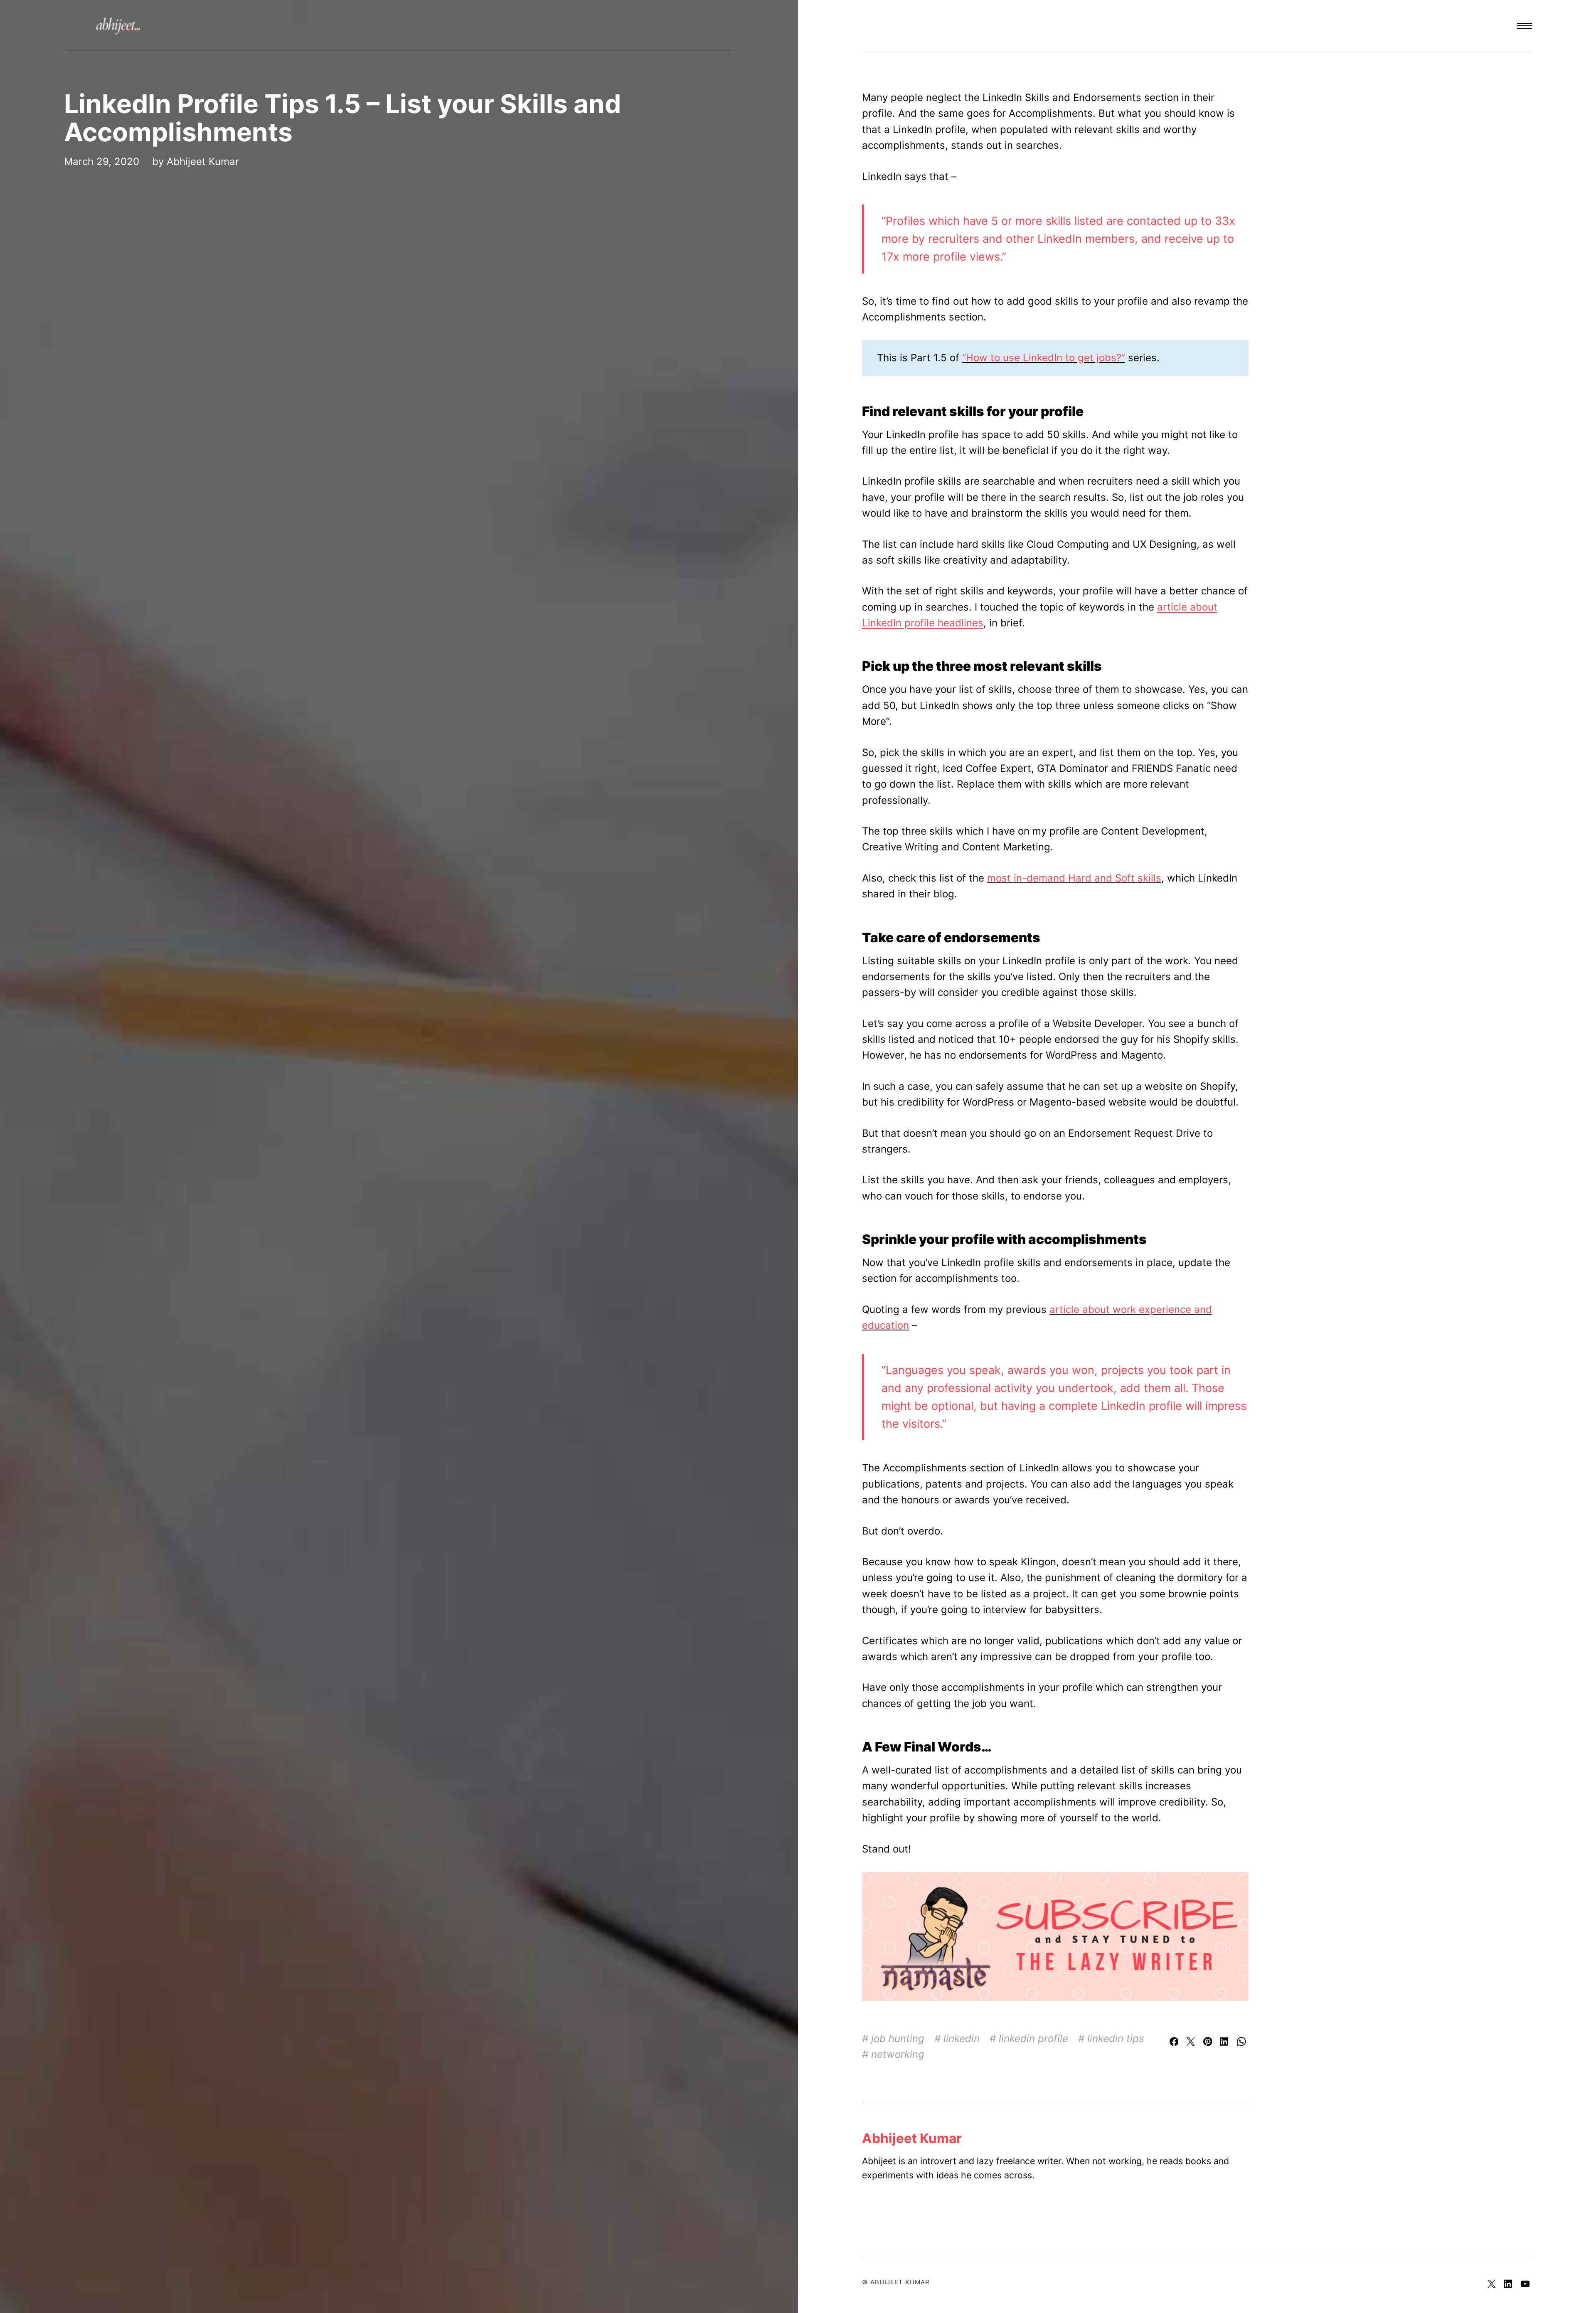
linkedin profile (1033, 2038)
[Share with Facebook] (1176, 2043)
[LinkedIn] (1510, 2285)
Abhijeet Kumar (203, 161)
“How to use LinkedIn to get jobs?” (1044, 358)
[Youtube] (1525, 2285)
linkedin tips (1116, 2038)
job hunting (898, 2038)
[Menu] (1525, 26)
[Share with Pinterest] (1209, 2043)
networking (898, 2054)
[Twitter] (1493, 2285)
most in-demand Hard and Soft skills (1074, 878)
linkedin (962, 2038)
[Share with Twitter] (1192, 2043)
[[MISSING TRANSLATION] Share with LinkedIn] (1226, 2043)
